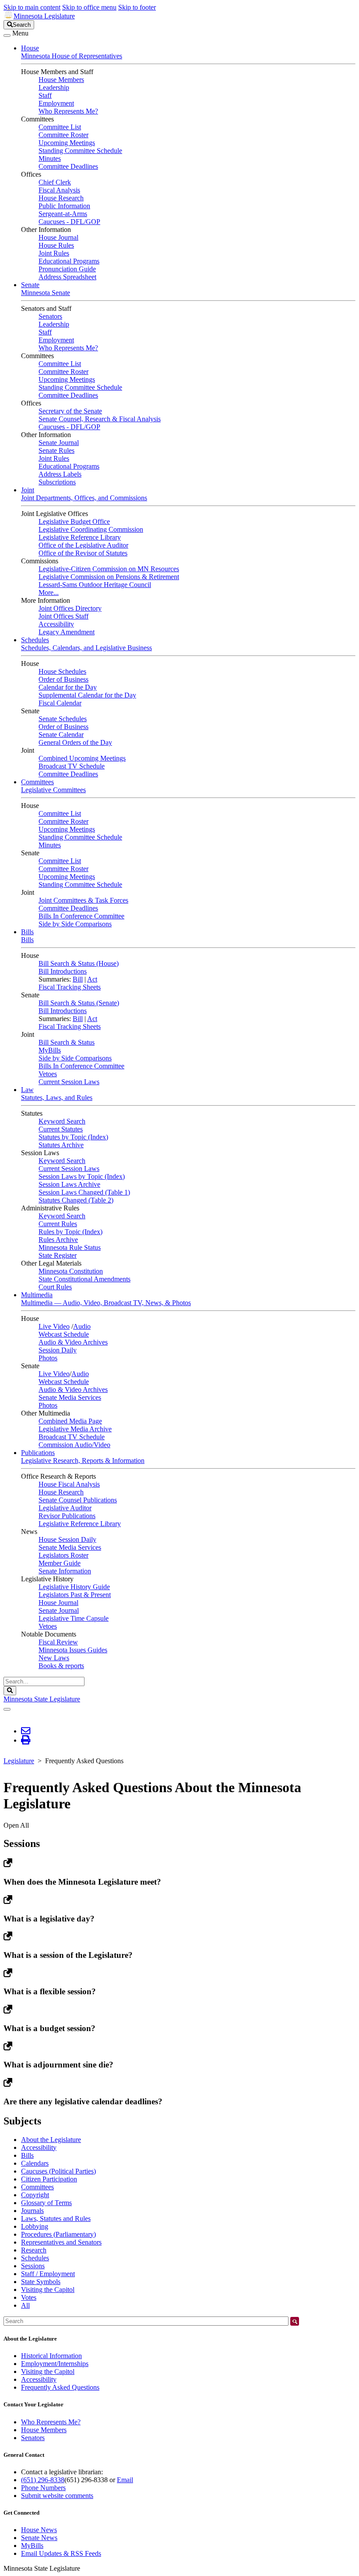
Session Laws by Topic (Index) (82, 1176)
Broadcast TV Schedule (72, 766)
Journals (32, 2211)
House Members (61, 80)
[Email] (26, 1731)
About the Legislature (51, 2140)
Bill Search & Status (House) (79, 963)
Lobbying (35, 2226)
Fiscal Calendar (60, 703)
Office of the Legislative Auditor (83, 545)
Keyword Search (62, 1121)
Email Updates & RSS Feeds (61, 2553)
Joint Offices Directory (70, 608)
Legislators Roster (63, 1555)
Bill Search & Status (67, 1042)
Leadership (54, 87)
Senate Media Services (70, 1397)
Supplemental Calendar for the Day (87, 695)
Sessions (33, 2266)
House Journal (58, 237)
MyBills (50, 1050)
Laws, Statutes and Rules (56, 2218)
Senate (30, 285)
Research (34, 2250)
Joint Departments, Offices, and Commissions (84, 498)
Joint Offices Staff (63, 616)
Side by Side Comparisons (75, 924)
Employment (56, 103)
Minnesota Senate (46, 293)
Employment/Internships (55, 2364)
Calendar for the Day (68, 687)
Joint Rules (54, 253)
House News (39, 2530)
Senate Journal (59, 443)
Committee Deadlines (68, 166)
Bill (78, 979)
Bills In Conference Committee (81, 916)
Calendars (35, 2163)
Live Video (54, 1326)
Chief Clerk (55, 182)
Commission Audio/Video (74, 1445)
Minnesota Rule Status (70, 1247)
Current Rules (58, 1224)
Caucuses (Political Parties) (58, 2171)
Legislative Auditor (65, 1508)
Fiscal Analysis (59, 190)
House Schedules (62, 671)
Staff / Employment (48, 2274)
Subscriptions (57, 482)
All (25, 2305)
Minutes (50, 158)
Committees (37, 782)
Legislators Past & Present (75, 1595)
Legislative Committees (53, 790)
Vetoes (48, 1074)
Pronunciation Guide (67, 269)
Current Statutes (61, 1129)
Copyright (35, 2195)
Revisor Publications (67, 1516)
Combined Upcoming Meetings (82, 758)
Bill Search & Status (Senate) (79, 1003)
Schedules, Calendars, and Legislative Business (86, 648)
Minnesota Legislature (44, 16)
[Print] (26, 1740)
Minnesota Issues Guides (73, 1650)
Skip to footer (137, 7)
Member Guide (60, 1563)
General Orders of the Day (75, 742)
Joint (28, 490)
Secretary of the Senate (70, 411)
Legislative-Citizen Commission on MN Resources (109, 569)
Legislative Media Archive (75, 1429)
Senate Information (65, 1571)
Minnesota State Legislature (42, 1699)
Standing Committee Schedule (80, 151)
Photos (48, 1358)
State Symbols (41, 2282)
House (30, 48)
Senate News (39, 2538)
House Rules (56, 245)
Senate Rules (56, 450)
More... (49, 592)
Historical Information (51, 2356)
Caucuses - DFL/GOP (69, 222)
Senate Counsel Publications (78, 1500)
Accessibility (56, 624)
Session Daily (58, 1350)
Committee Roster (63, 135)
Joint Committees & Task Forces (83, 900)
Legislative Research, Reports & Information (83, 1461)
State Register (58, 1255)
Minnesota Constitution (71, 1271)
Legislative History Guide (74, 1587)
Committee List (60, 127)
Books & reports (61, 1666)
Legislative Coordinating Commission (91, 529)
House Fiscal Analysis (69, 1484)
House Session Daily (67, 1539)
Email (125, 2480)
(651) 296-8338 (43, 2480)
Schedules (35, 640)
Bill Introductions (63, 971)
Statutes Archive (61, 1145)
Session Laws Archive (69, 1184)
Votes (29, 2297)
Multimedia (37, 1295)
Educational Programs (69, 261)
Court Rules (55, 1287)
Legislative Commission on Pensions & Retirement (109, 577)
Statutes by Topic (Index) (73, 1137)
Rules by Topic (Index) (70, 1232)
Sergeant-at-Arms (63, 214)
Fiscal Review (58, 1642)
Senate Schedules (63, 719)
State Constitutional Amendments (84, 1279)
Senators (50, 316)
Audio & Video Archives (73, 1342)
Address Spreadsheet (67, 277)
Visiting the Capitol (48, 2290)
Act (92, 979)
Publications (38, 1453)
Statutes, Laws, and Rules (57, 1098)
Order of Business (63, 679)
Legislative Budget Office (74, 521)
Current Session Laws (69, 1082)
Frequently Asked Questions (60, 2387)
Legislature (19, 1761)
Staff (45, 95)
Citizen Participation (49, 2179)
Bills (27, 932)
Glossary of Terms (46, 2203)
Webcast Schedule (64, 1334)
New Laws (54, 1658)
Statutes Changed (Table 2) (76, 1200)
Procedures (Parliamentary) (58, 2234)
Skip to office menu (89, 7)
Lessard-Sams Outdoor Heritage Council (95, 585)
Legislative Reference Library (80, 537)
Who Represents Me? (68, 111)
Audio (82, 1326)
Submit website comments (57, 2496)
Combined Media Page (70, 1421)
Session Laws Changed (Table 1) (84, 1192)
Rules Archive (58, 1240)
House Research (61, 198)
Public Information (64, 206)
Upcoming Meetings (67, 143)
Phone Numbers (43, 2488)
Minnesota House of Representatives (72, 56)
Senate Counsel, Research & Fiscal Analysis (100, 419)
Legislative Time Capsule (74, 1618)
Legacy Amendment (67, 632)
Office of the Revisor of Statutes (83, 553)
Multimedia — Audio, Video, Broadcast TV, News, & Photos (106, 1303)
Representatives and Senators (61, 2242)
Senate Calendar (61, 735)
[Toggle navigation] (7, 36)
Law (27, 1090)
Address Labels (60, 474)
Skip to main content (32, 7)
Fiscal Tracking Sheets (70, 987)
